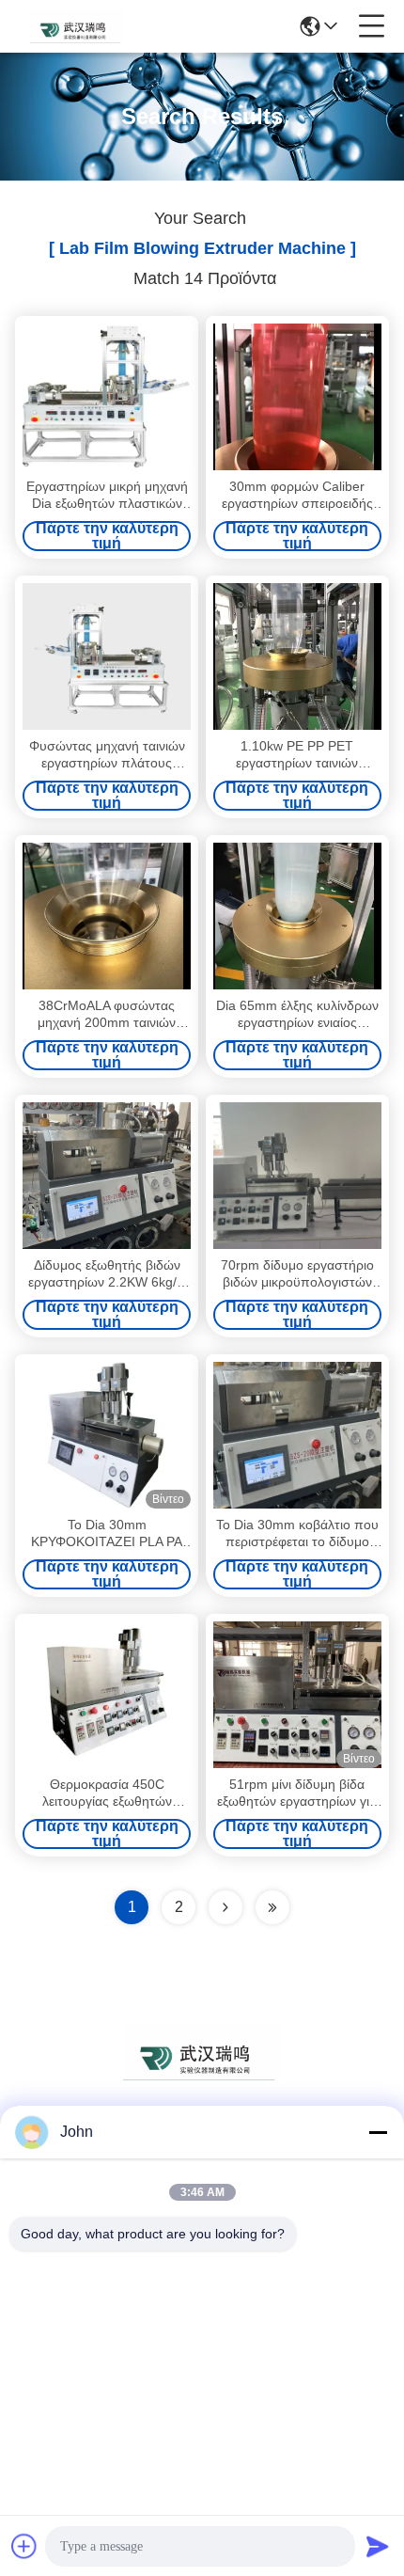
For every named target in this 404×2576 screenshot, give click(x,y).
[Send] (378, 2546)
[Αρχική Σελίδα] (202, 2075)
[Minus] (378, 2132)
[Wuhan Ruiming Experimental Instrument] (77, 26)
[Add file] (24, 2546)
